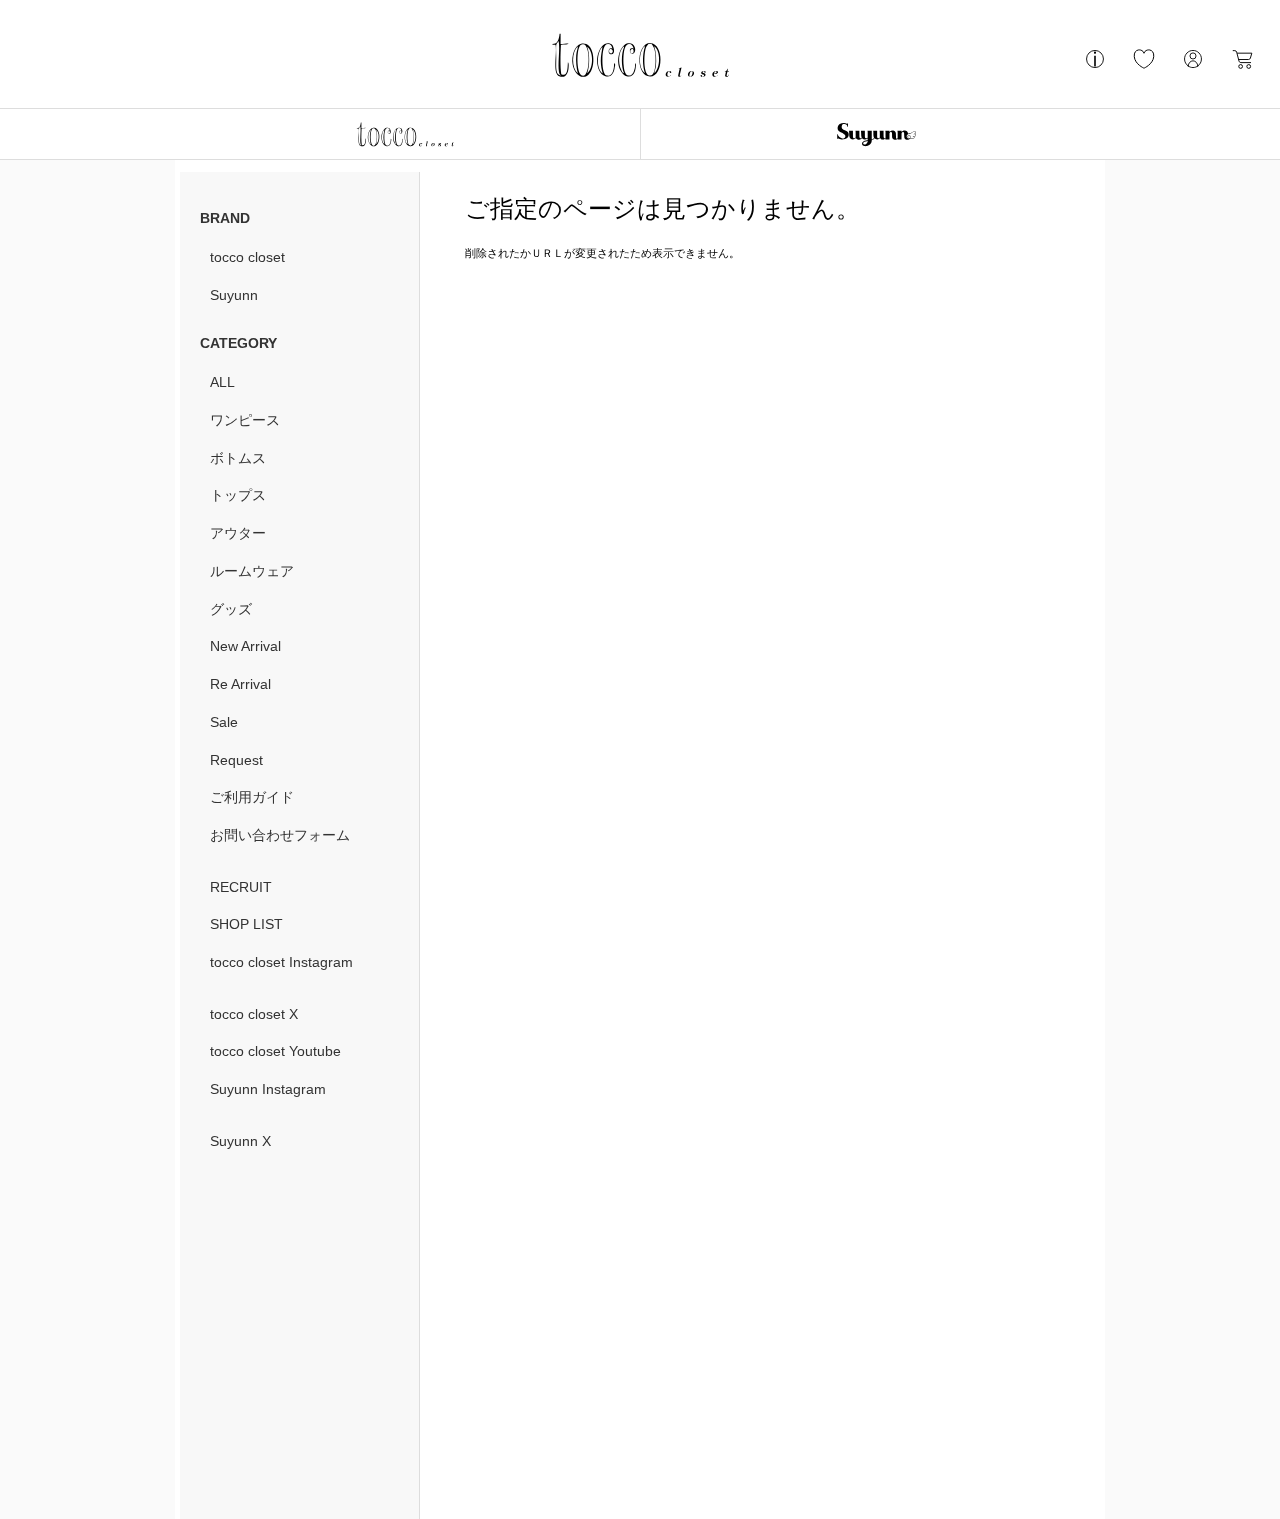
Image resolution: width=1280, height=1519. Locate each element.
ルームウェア (252, 571)
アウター (238, 533)
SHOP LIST (246, 924)
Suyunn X (240, 1141)
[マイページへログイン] (1193, 67)
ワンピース (245, 420)
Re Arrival (240, 684)
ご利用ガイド (252, 797)
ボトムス (238, 458)
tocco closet (247, 257)
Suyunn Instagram (268, 1089)
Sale (224, 722)
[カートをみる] (1242, 67)
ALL (222, 382)
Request (236, 760)
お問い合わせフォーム (280, 835)
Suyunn (234, 295)
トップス (238, 495)
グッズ (231, 609)
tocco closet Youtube (275, 1051)
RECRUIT (241, 887)
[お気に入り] (1144, 67)
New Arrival (245, 646)
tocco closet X (254, 1014)
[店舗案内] (1095, 67)
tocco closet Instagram (281, 962)
